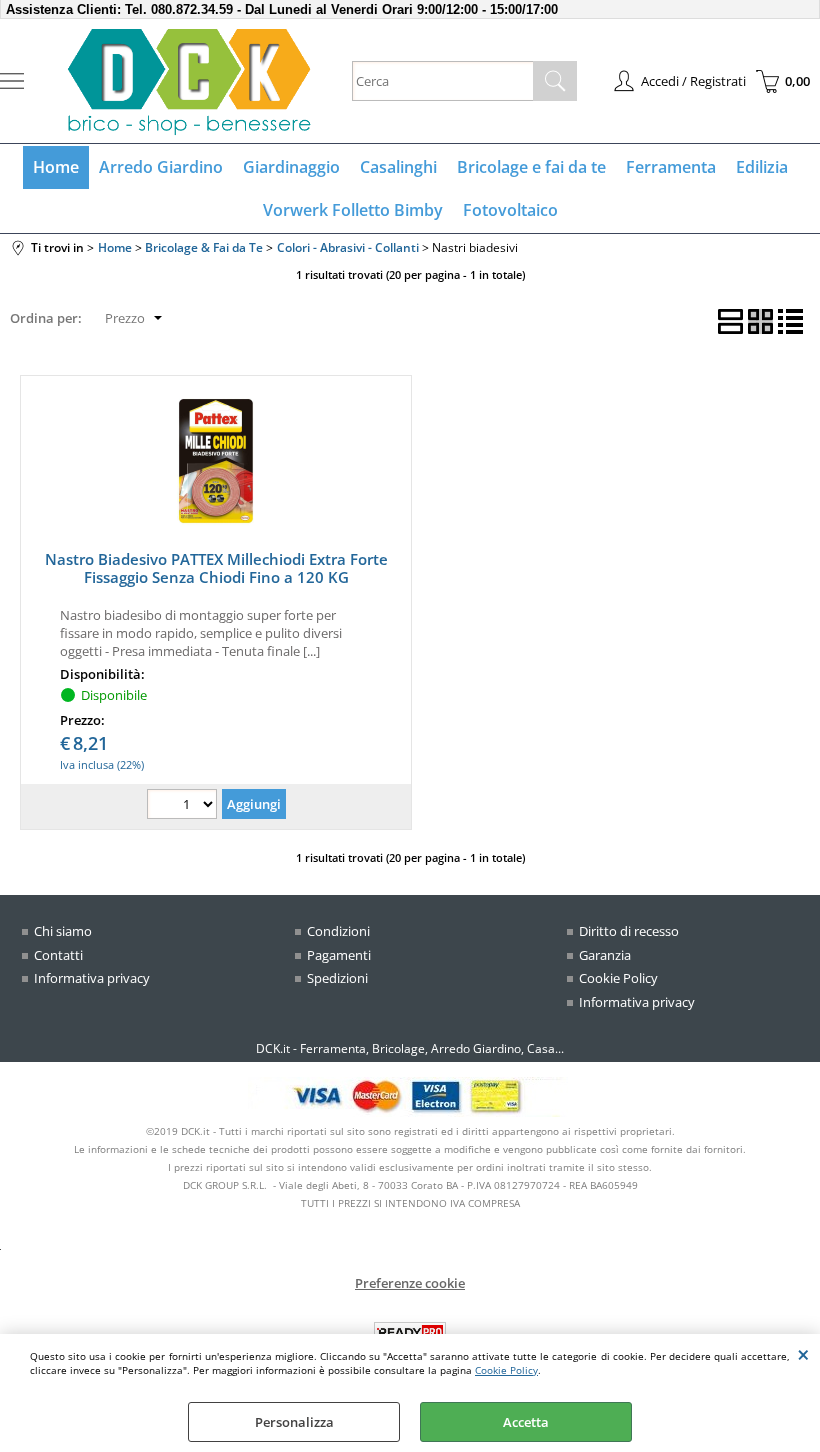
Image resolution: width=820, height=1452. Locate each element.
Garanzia (605, 955)
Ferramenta (671, 167)
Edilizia (762, 167)
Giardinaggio (291, 167)
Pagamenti (339, 955)
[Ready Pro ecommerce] (410, 1332)
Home (56, 167)
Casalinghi (398, 167)
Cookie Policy (506, 1370)
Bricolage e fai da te (531, 167)
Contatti (58, 955)
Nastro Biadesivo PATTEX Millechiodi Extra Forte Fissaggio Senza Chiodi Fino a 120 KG (216, 568)
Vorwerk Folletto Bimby (353, 210)
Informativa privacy (92, 978)
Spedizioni (337, 978)
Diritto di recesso (629, 931)
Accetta (526, 1422)
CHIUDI (803, 1354)
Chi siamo (63, 931)
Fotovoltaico (510, 210)
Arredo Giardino (161, 167)
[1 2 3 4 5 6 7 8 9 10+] (184, 806)
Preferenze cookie (410, 1283)
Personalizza (294, 1422)
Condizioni (338, 931)
